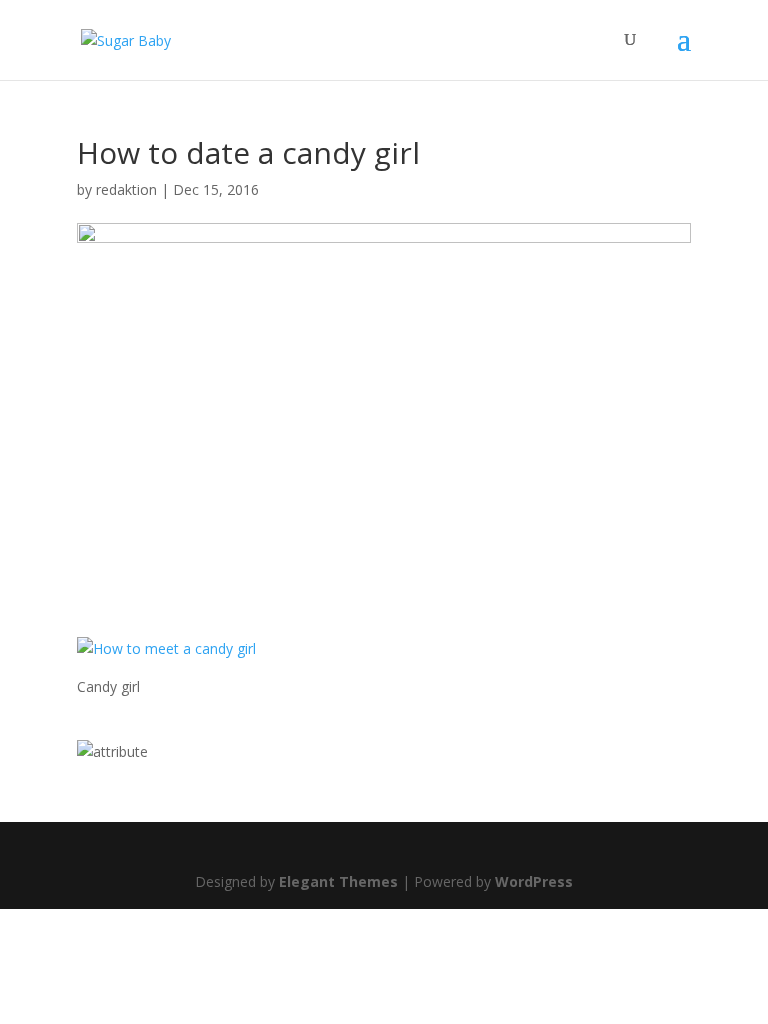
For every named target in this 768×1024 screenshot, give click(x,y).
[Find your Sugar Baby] (112, 751)
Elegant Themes (338, 881)
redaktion (126, 189)
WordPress (534, 881)
